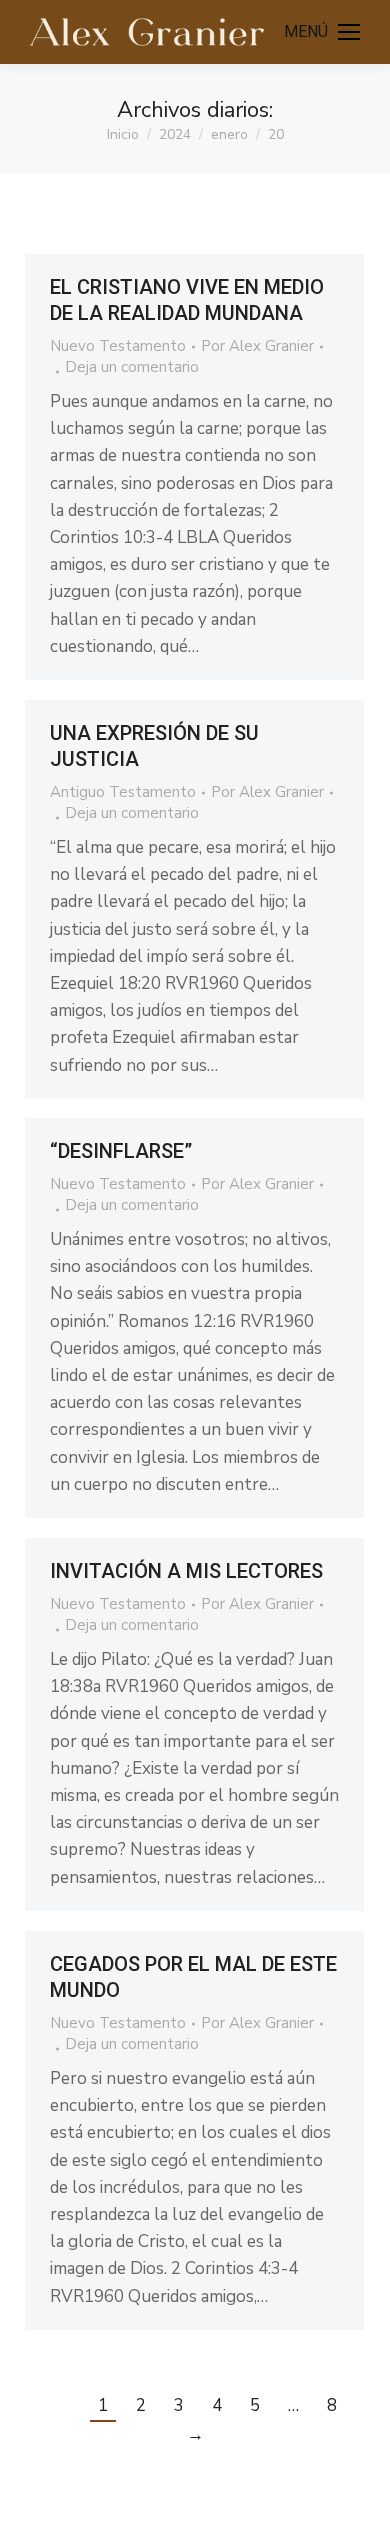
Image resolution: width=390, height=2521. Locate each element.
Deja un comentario (132, 367)
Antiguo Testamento (123, 792)
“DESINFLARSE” (121, 1151)
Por (257, 346)
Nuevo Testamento (118, 346)
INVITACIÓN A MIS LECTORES (186, 1571)
